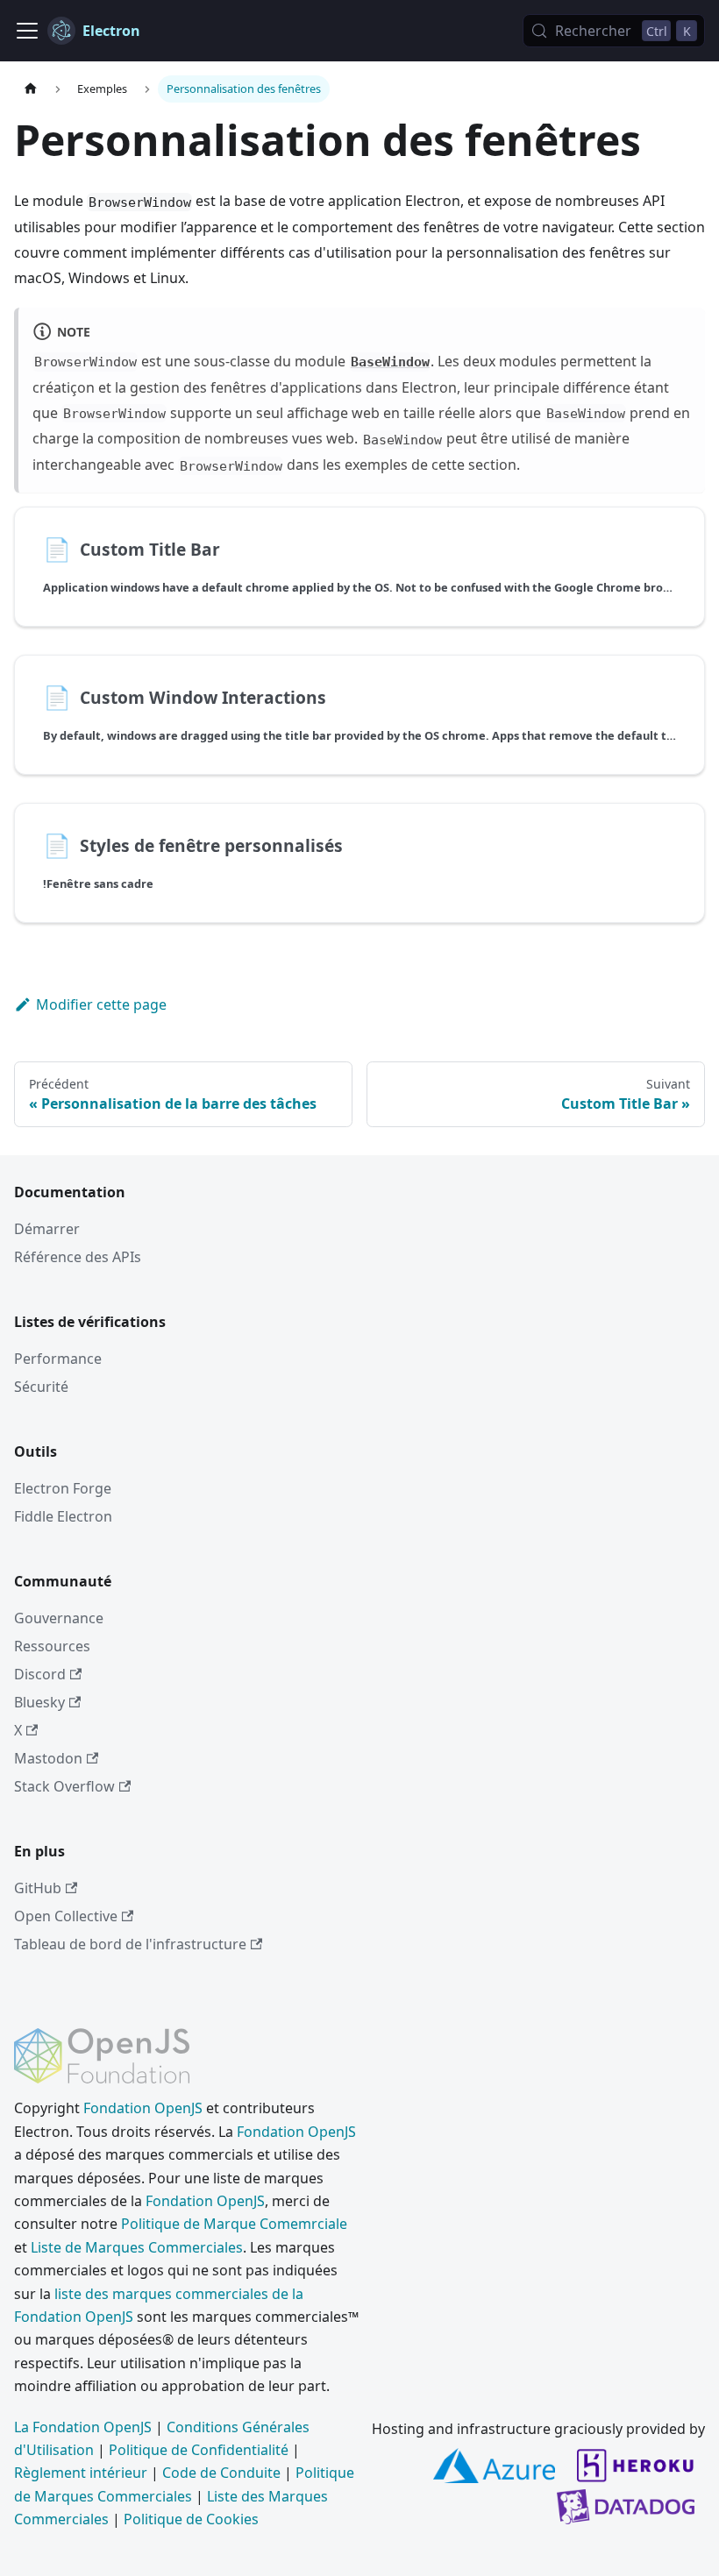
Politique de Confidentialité (199, 2450)
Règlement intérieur (81, 2473)
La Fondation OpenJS (83, 2427)
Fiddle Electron (63, 1516)
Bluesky (39, 1702)
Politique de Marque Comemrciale (234, 2224)
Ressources (52, 1646)
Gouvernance (59, 1618)
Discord (40, 1674)
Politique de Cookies (191, 2519)
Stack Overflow (64, 1786)
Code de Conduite (221, 2473)
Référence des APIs (78, 1257)
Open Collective (66, 1916)
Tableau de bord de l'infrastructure (130, 1944)
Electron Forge (63, 1488)
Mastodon (48, 1758)
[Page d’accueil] (31, 89)
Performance (58, 1359)
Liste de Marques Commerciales (137, 2247)
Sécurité (41, 1387)
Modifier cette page (101, 1004)
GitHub (38, 1888)
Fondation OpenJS (143, 2108)
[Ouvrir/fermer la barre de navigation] (27, 31)
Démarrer (47, 1229)
